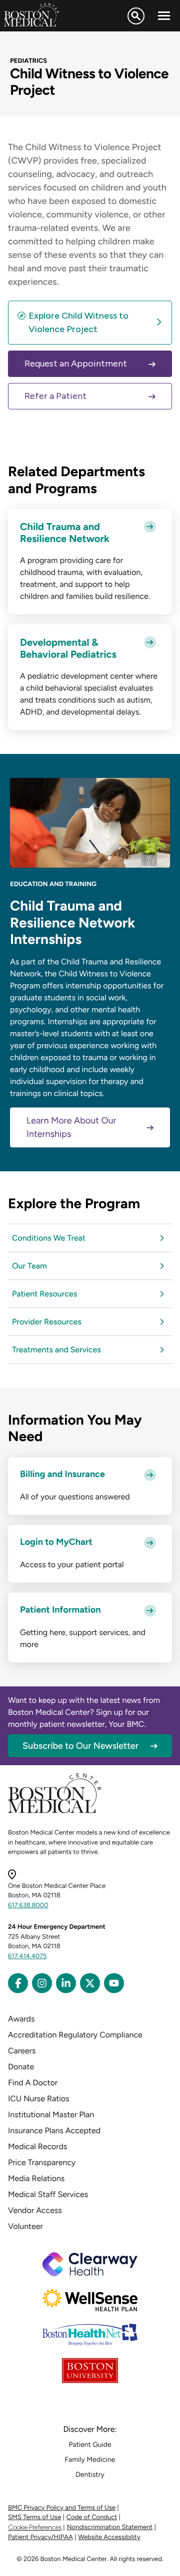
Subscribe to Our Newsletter (80, 1746)
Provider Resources (47, 1322)
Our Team (29, 1266)
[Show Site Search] (136, 16)
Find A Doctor (33, 2083)
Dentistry (90, 2475)
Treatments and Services (56, 1350)
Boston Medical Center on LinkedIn (66, 1983)
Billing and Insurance (62, 1474)
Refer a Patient (55, 396)
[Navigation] (164, 16)
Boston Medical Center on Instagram (42, 1983)
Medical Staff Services (48, 2194)
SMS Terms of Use (34, 2517)
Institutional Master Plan (51, 2115)
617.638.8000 (28, 1906)
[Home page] (55, 1811)
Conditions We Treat (49, 1238)
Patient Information (60, 1610)
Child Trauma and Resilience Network (65, 533)
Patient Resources (44, 1294)
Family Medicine (90, 2460)
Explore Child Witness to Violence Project (78, 322)
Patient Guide (90, 2445)
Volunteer (25, 2226)
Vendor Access (35, 2210)
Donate (21, 2067)
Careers (22, 2051)
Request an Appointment (76, 364)
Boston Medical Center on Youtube (114, 1983)
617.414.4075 (27, 1956)
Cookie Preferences (35, 2527)
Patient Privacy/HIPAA (40, 2537)
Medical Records (38, 2146)
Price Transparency (42, 2162)
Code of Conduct (92, 2517)
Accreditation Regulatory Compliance (75, 2035)
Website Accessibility (109, 2537)
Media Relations (36, 2178)
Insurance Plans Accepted (54, 2130)
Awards (21, 2019)
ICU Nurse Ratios (39, 2099)
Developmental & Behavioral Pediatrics (68, 648)
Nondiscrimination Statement (110, 2527)
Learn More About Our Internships (71, 1127)
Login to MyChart (56, 1542)
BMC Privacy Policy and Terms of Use (62, 2508)
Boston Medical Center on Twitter (90, 1983)
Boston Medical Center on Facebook (18, 1983)
